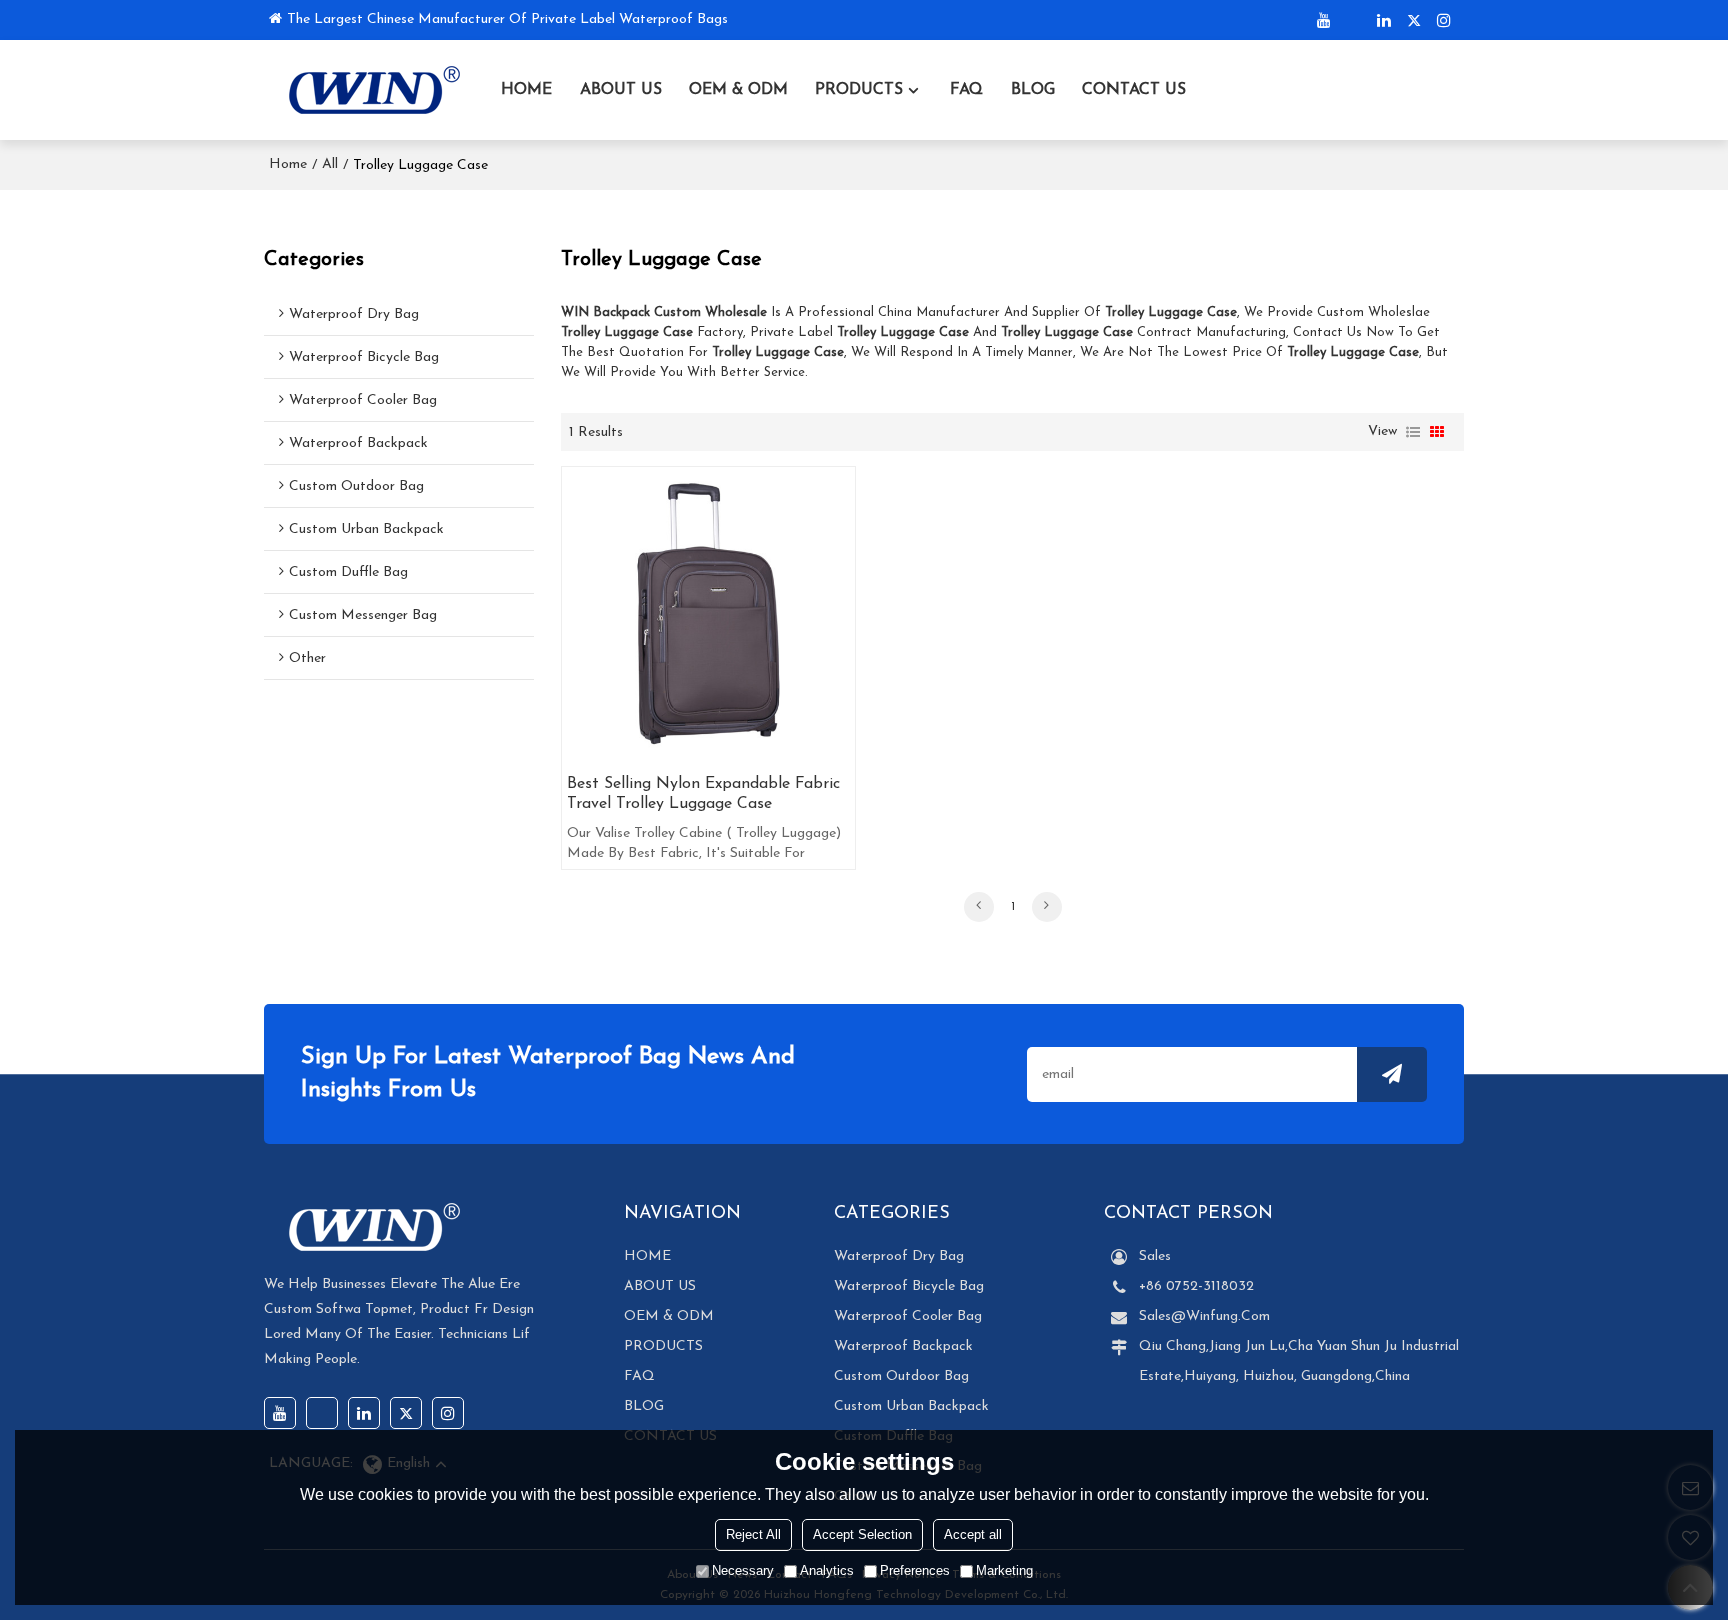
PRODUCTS (859, 90)
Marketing (1004, 1570)
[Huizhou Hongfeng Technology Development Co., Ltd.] (369, 90)
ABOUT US (621, 90)
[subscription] (1392, 1074)
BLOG (1033, 90)
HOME (526, 90)
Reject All (753, 1534)
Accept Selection (862, 1534)
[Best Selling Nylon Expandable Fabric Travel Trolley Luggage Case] (708, 613)
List (1413, 432)
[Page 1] (979, 907)
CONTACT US (1134, 90)
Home (288, 164)
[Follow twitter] (1414, 20)
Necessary (743, 1570)
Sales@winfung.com (1204, 1316)
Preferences (915, 1570)
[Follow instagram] (1444, 20)
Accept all (973, 1534)
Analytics (827, 1570)
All (330, 164)
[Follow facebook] (1354, 20)
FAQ (966, 90)
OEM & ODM (738, 90)
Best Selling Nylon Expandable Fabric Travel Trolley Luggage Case (703, 794)
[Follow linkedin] (1384, 20)
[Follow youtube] (1324, 20)
